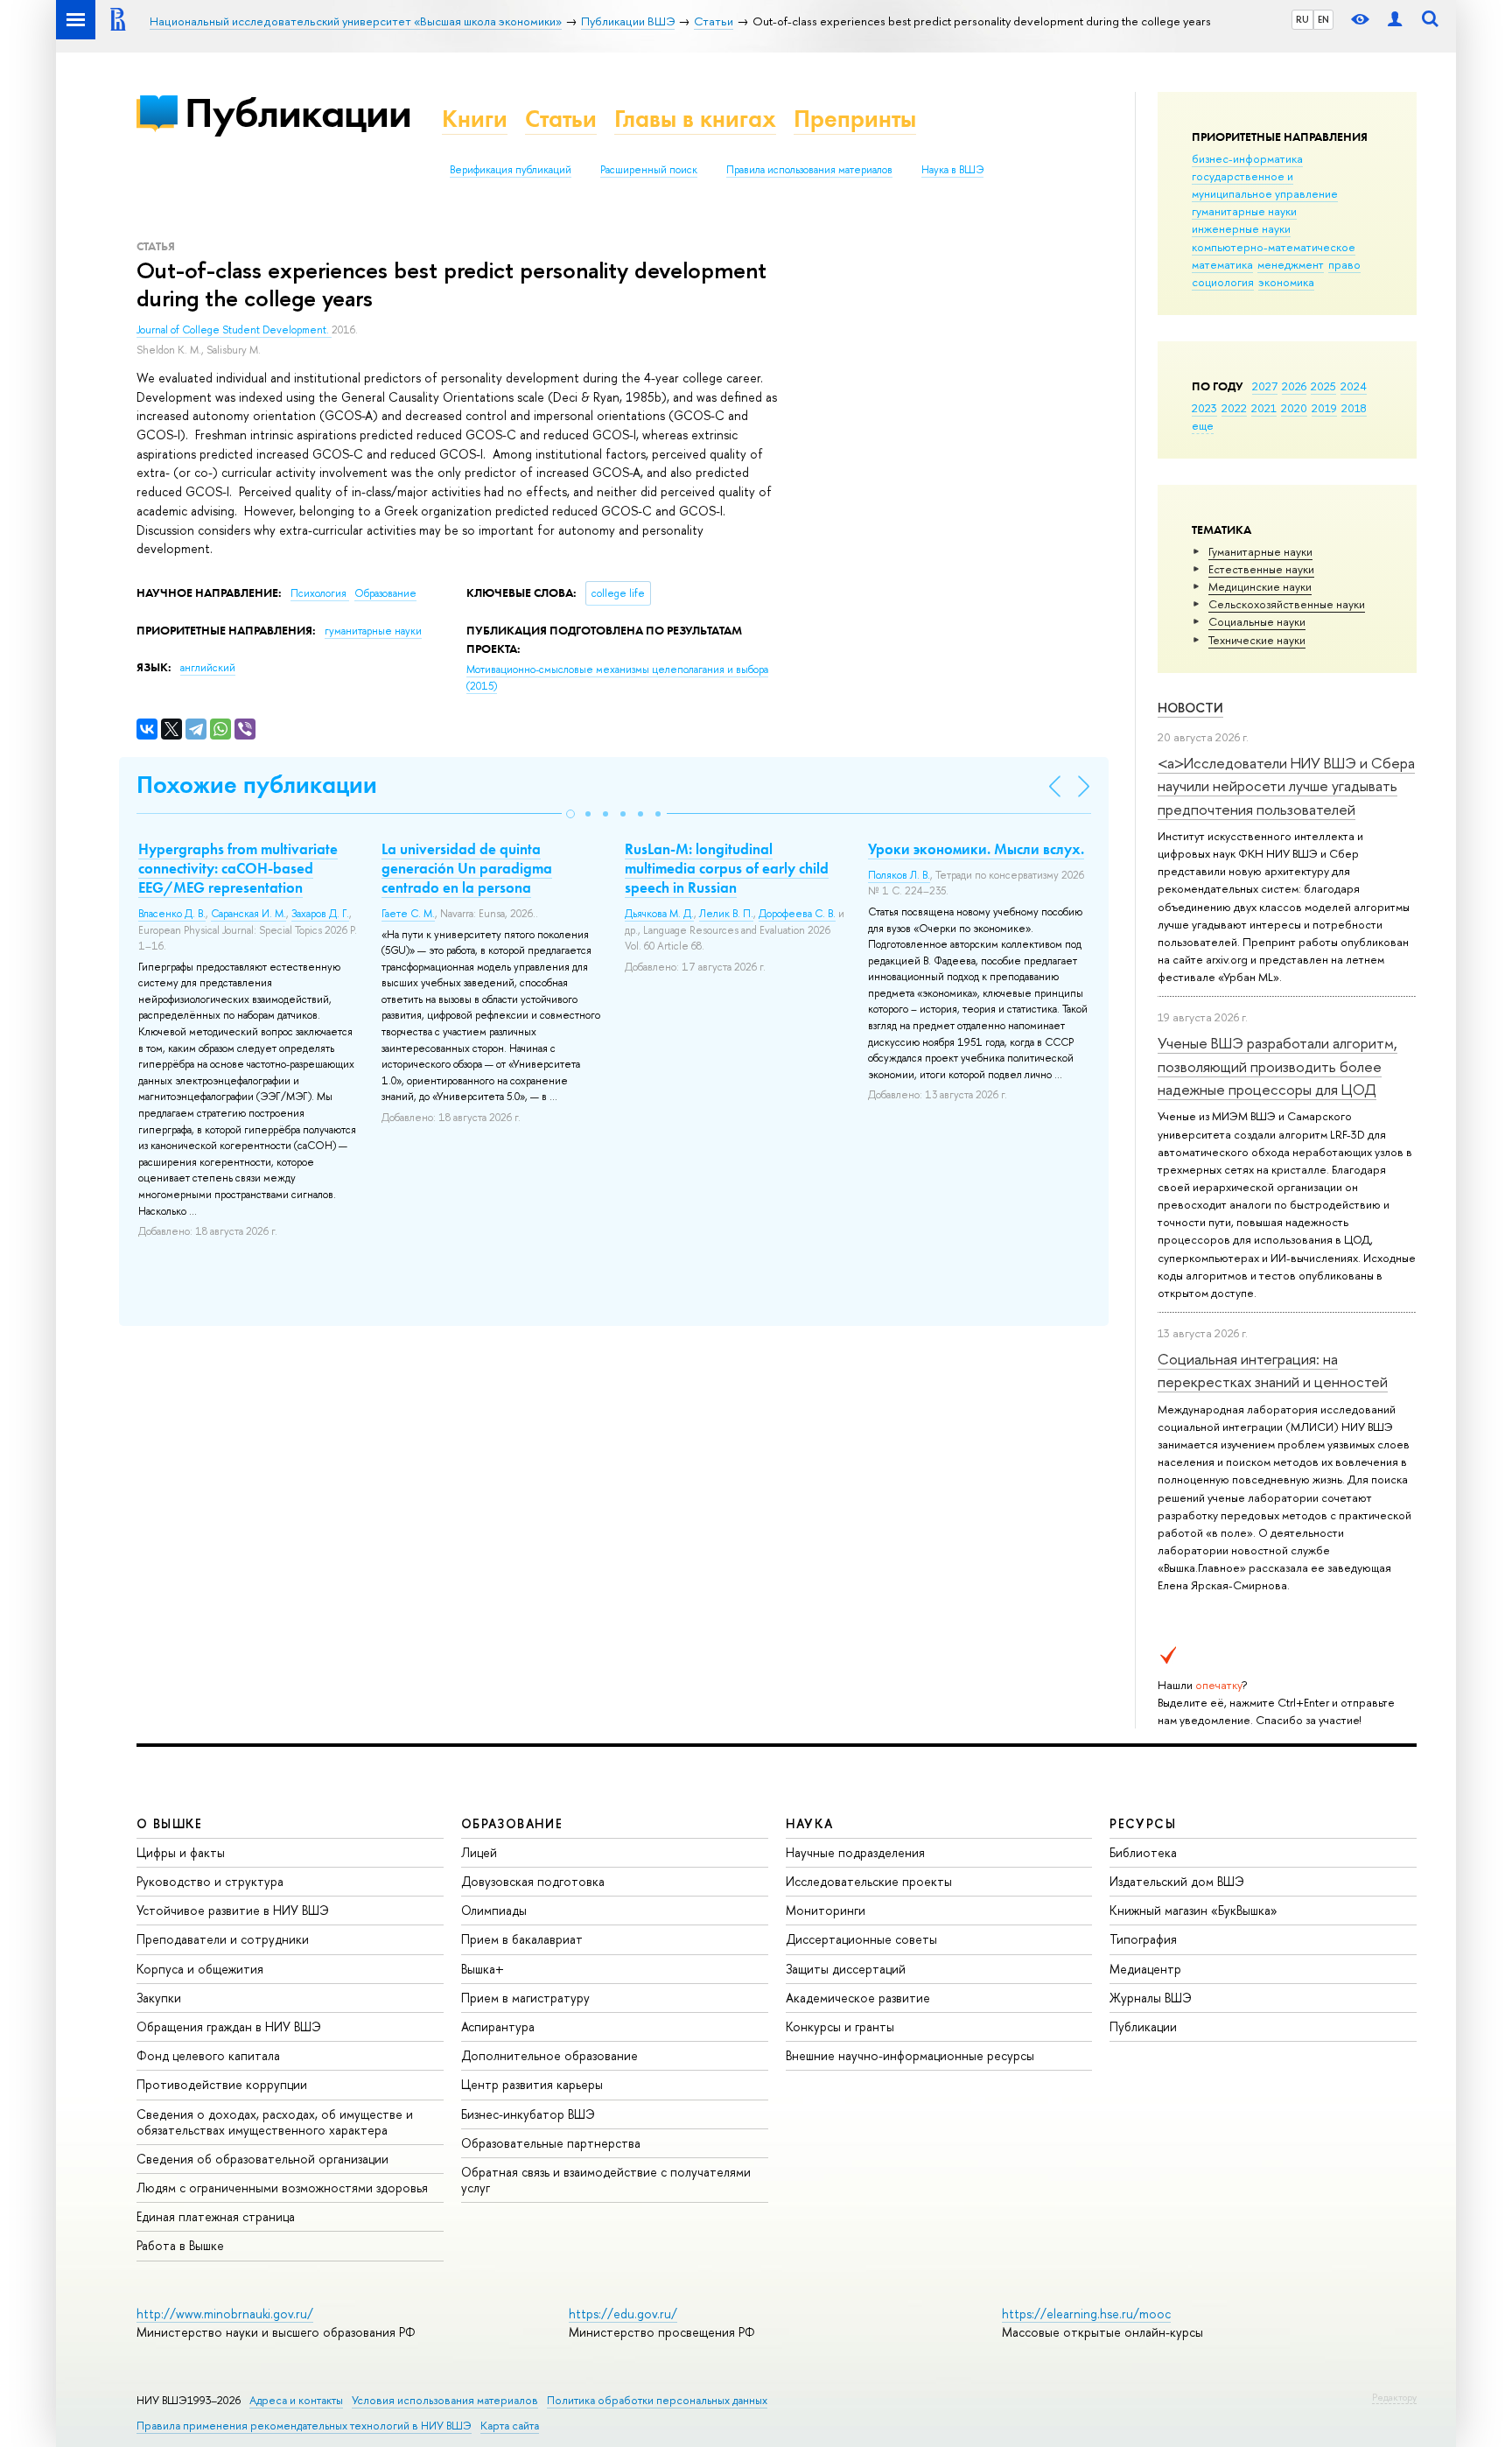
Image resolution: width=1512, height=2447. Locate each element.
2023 (1204, 408)
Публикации (298, 112)
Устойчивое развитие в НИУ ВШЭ (233, 1910)
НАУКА (810, 1823)
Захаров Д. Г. (320, 914)
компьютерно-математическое (1274, 247)
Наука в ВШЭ (952, 170)
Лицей (479, 1852)
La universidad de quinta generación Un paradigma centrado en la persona (467, 868)
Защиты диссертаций (846, 1969)
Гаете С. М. (408, 914)
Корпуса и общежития (200, 1969)
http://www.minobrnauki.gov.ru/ (225, 2314)
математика (1222, 264)
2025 (1323, 386)
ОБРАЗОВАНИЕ (512, 1823)
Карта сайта (510, 2426)
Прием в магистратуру (525, 1998)
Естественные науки (1261, 569)
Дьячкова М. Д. (659, 914)
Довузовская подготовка (533, 1881)
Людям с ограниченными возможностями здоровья (282, 2188)
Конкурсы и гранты (840, 2026)
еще (1203, 425)
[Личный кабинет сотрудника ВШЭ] (1395, 20)
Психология (320, 593)
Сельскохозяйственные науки (1287, 604)
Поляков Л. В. (899, 875)
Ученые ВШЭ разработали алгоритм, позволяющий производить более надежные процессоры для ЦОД (1277, 1066)
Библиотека (1143, 1852)
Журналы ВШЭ (1151, 1998)
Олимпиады (494, 1910)
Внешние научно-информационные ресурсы (910, 2055)
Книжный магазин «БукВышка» (1193, 1910)
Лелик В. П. (726, 914)
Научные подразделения (855, 1852)
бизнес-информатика (1247, 158)
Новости (1190, 708)
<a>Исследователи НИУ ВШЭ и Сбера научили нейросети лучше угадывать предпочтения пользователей (1286, 786)
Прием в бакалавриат (522, 1939)
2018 (1354, 408)
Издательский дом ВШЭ (1177, 1881)
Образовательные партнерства (551, 2143)
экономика (1286, 282)
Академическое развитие (858, 1998)
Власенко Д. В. (172, 914)
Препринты (855, 119)
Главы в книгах (695, 119)
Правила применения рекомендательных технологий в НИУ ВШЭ (304, 2426)
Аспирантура (498, 2026)
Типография (1143, 1939)
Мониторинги (826, 1910)
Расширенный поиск (649, 170)
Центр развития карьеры (532, 2084)
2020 (1294, 408)
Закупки (159, 1998)
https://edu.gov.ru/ (623, 2314)
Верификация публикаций (511, 170)
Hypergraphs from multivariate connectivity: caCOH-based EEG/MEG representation (238, 868)
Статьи (561, 119)
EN (1323, 19)
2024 (1354, 386)
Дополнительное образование (549, 2055)
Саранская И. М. (248, 914)
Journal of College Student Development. (234, 330)
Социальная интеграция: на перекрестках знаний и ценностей (1273, 1370)
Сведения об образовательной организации (262, 2159)
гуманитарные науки (1244, 211)
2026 (1294, 386)
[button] (570, 814)
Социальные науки (1257, 621)
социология (1223, 282)
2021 (1264, 408)
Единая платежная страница (216, 2216)
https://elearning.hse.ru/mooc (1086, 2314)
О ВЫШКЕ (170, 1823)
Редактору (1394, 2397)
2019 (1324, 408)
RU (1302, 19)
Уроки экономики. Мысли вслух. (976, 849)
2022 (1234, 408)
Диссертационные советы (861, 1939)
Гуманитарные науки (1260, 551)
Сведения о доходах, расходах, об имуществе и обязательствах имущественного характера (275, 2122)
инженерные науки (1241, 228)
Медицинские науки (1260, 586)
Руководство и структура (210, 1881)
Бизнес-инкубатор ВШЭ (528, 2114)
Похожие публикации (257, 785)
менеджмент (1291, 264)
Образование (385, 593)
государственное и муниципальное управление (1265, 185)
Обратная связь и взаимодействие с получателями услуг (606, 2180)
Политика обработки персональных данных (657, 2400)
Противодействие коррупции (222, 2084)
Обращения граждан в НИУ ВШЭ (229, 2026)
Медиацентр (1145, 1969)
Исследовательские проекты (869, 1881)
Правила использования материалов (809, 170)
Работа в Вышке (180, 2245)
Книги (475, 119)
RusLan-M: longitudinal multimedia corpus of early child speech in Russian (727, 868)
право (1344, 264)
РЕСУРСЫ (1143, 1823)
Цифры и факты (181, 1852)
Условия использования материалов (445, 2400)
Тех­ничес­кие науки (1257, 640)
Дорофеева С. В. (797, 914)
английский (208, 668)
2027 (1265, 386)
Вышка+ (483, 1969)
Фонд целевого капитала (208, 2055)
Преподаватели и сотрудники (223, 1939)
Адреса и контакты (296, 2400)
